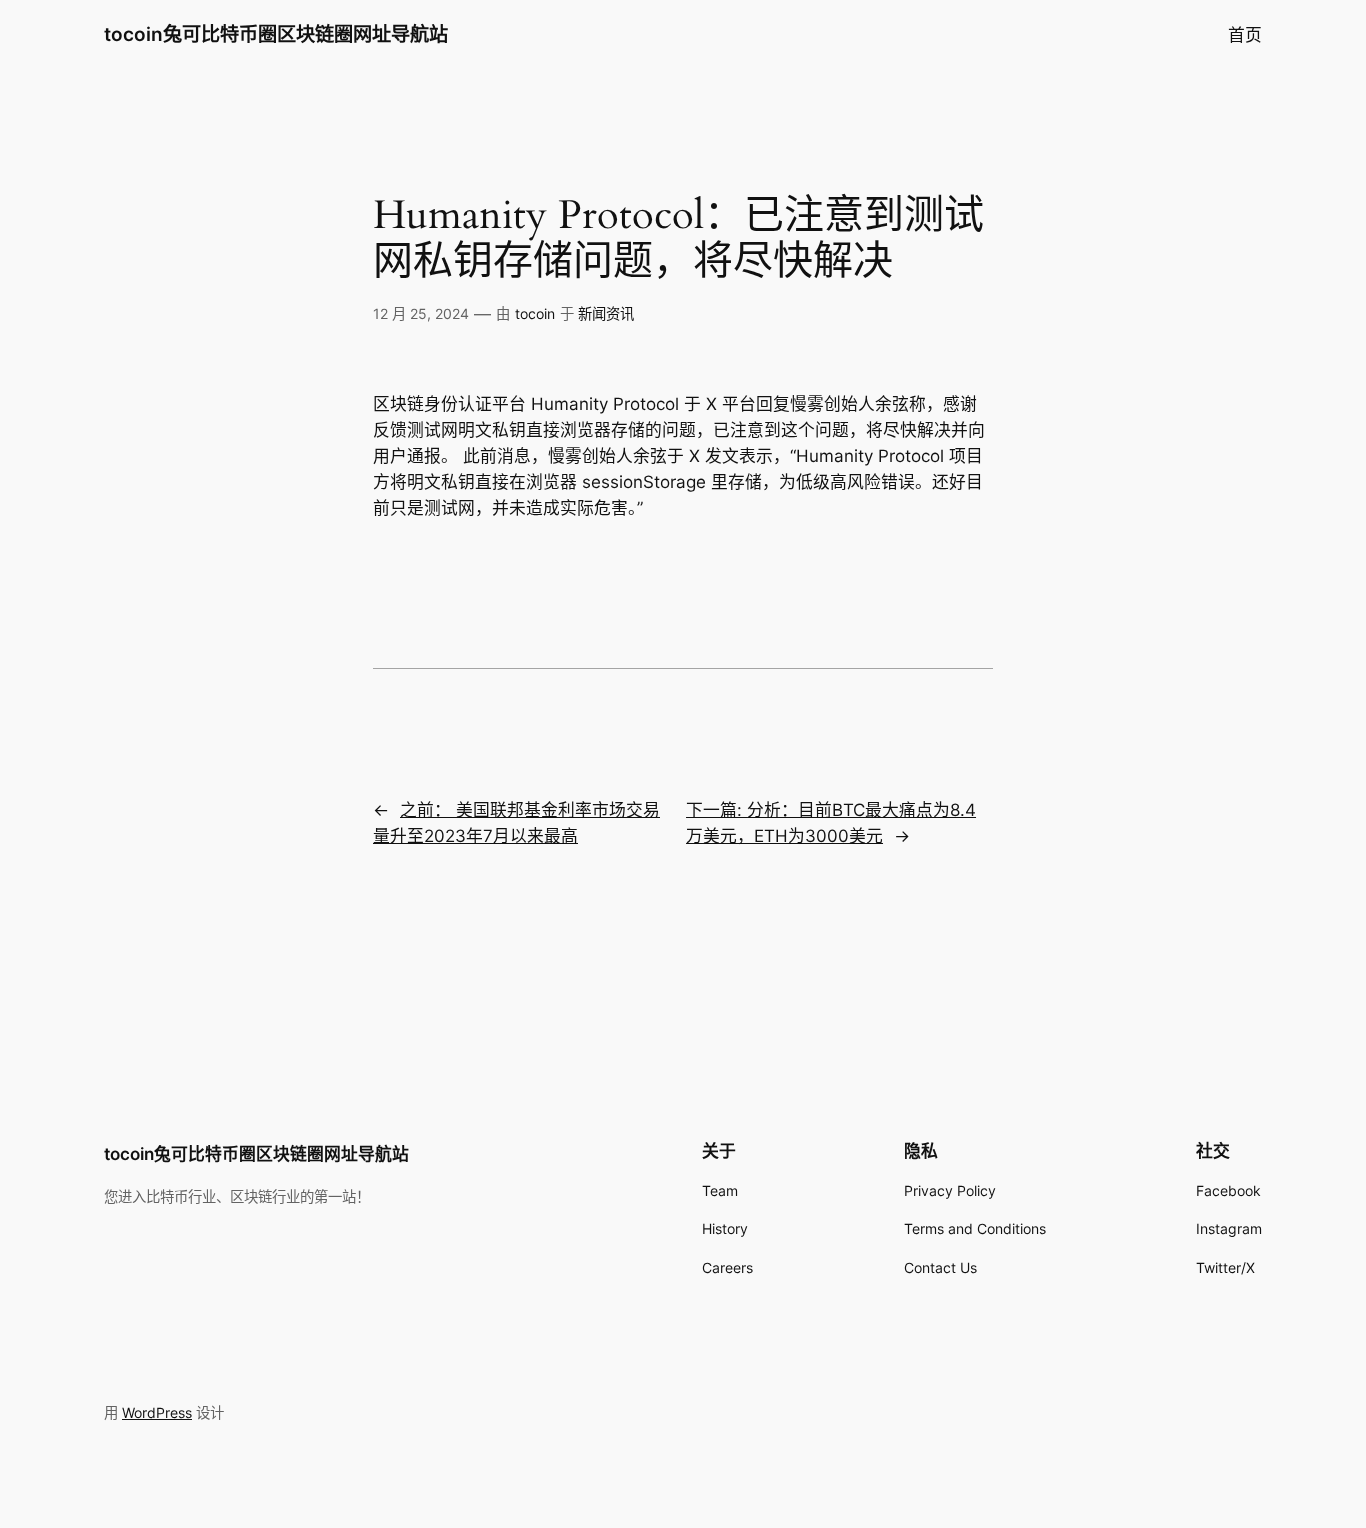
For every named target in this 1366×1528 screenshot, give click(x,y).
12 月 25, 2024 (421, 313)
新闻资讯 (606, 313)
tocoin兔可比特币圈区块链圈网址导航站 (276, 34)
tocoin (535, 313)
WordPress (157, 1412)
